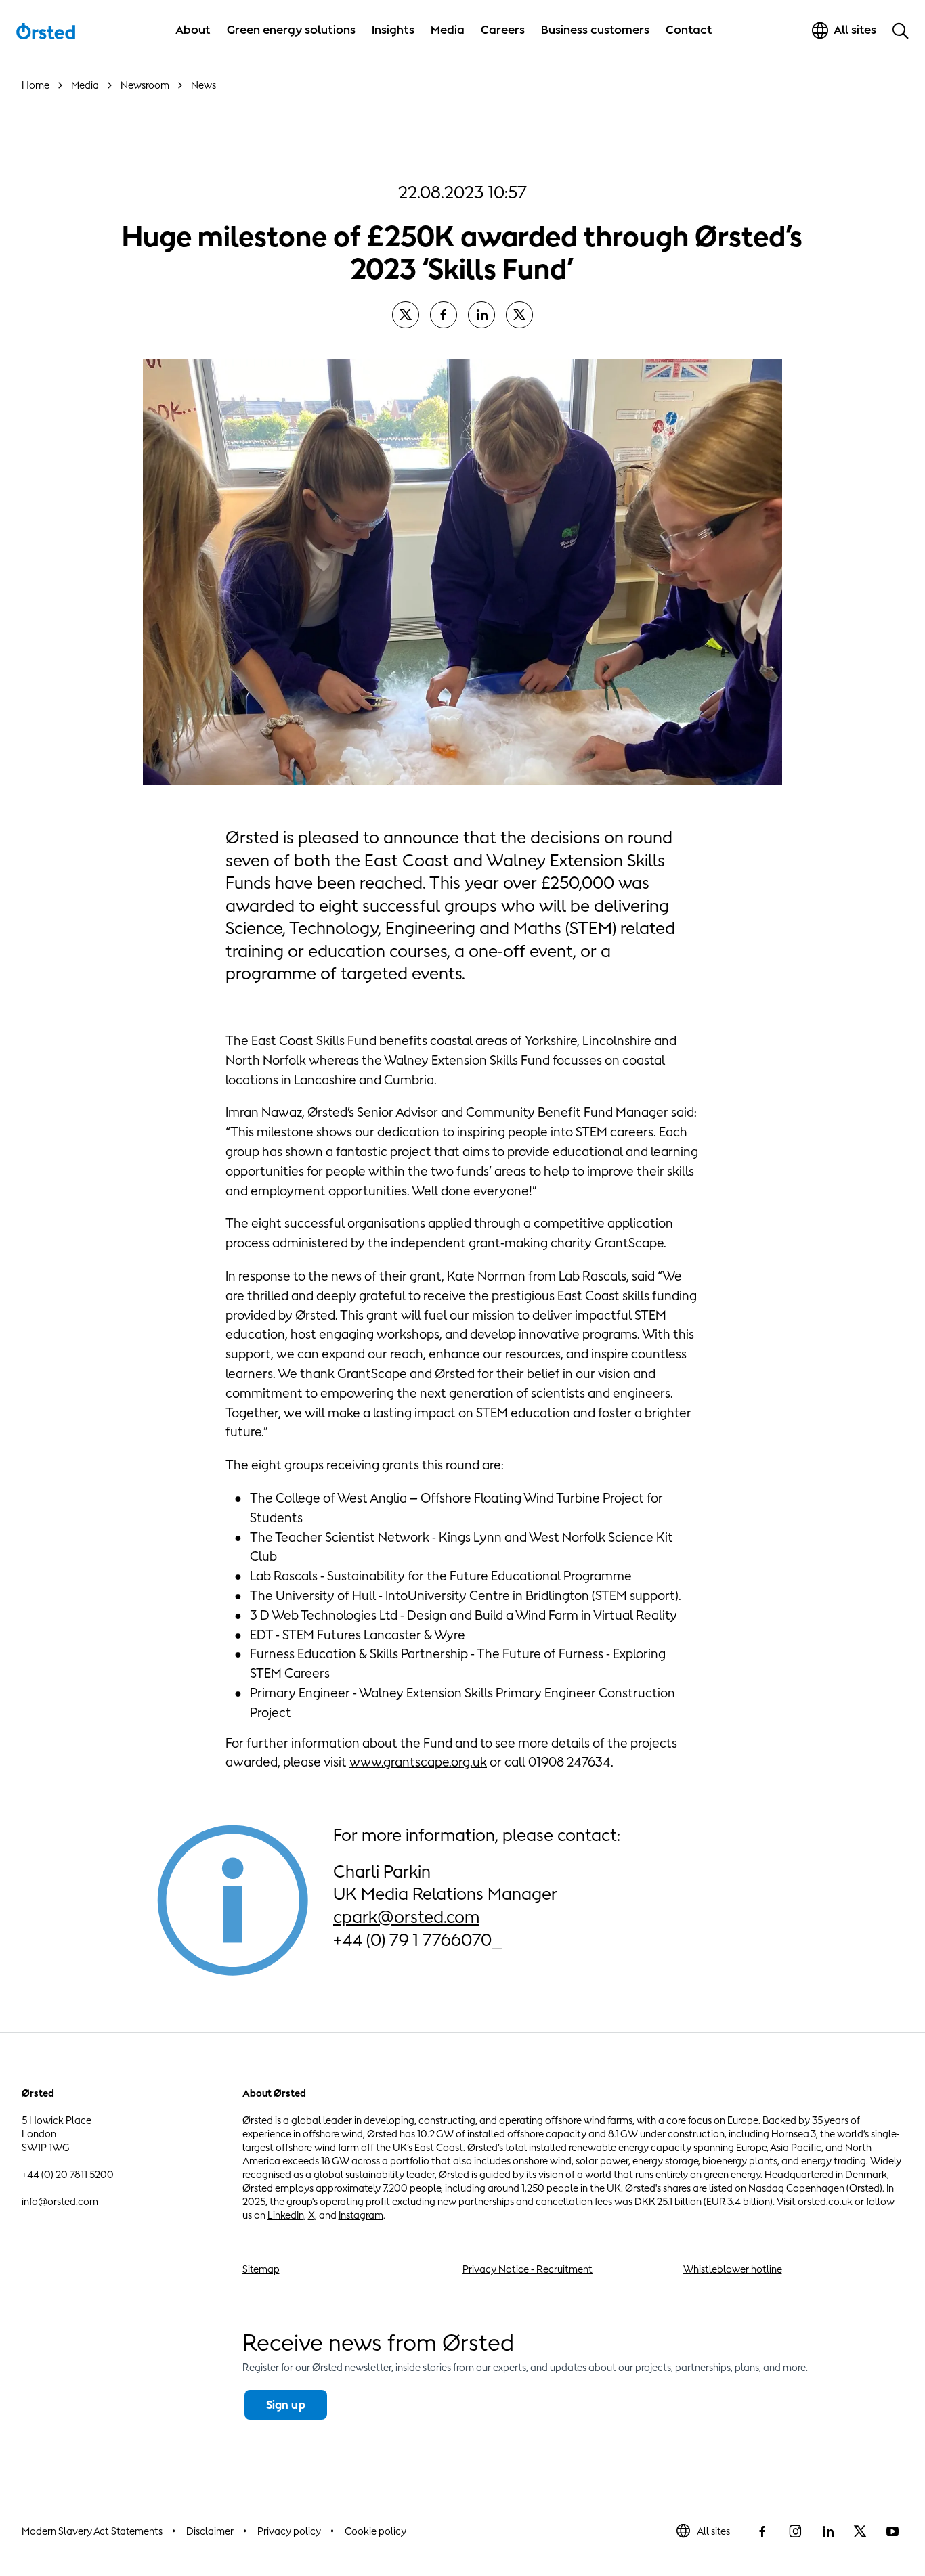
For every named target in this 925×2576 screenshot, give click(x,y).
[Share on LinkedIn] (481, 315)
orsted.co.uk (825, 2201)
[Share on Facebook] (444, 315)
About (193, 30)
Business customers (595, 30)
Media (448, 30)
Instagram (361, 2215)
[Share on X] (406, 315)
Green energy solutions (291, 30)
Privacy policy (289, 2531)
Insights (393, 30)
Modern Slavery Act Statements (92, 2531)
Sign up (286, 2405)
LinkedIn (286, 2215)
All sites (713, 2531)
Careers (503, 30)
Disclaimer (210, 2531)
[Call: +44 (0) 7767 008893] (497, 1941)
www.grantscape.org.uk (418, 1762)
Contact (689, 30)
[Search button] (901, 30)
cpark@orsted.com (406, 1916)
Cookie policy (375, 2531)
